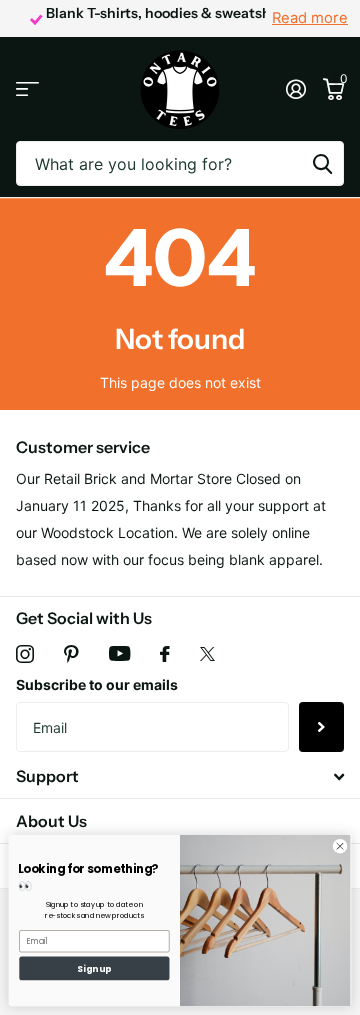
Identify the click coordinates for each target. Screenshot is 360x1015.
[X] (207, 654)
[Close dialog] (339, 846)
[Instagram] (25, 654)
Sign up (94, 968)
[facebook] (165, 654)
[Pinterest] (71, 654)
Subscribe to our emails (97, 684)
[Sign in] (295, 89)
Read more (310, 18)
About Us (51, 821)
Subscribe (321, 727)
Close (180, 776)
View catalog (27, 89)
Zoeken (322, 163)
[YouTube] (119, 653)
